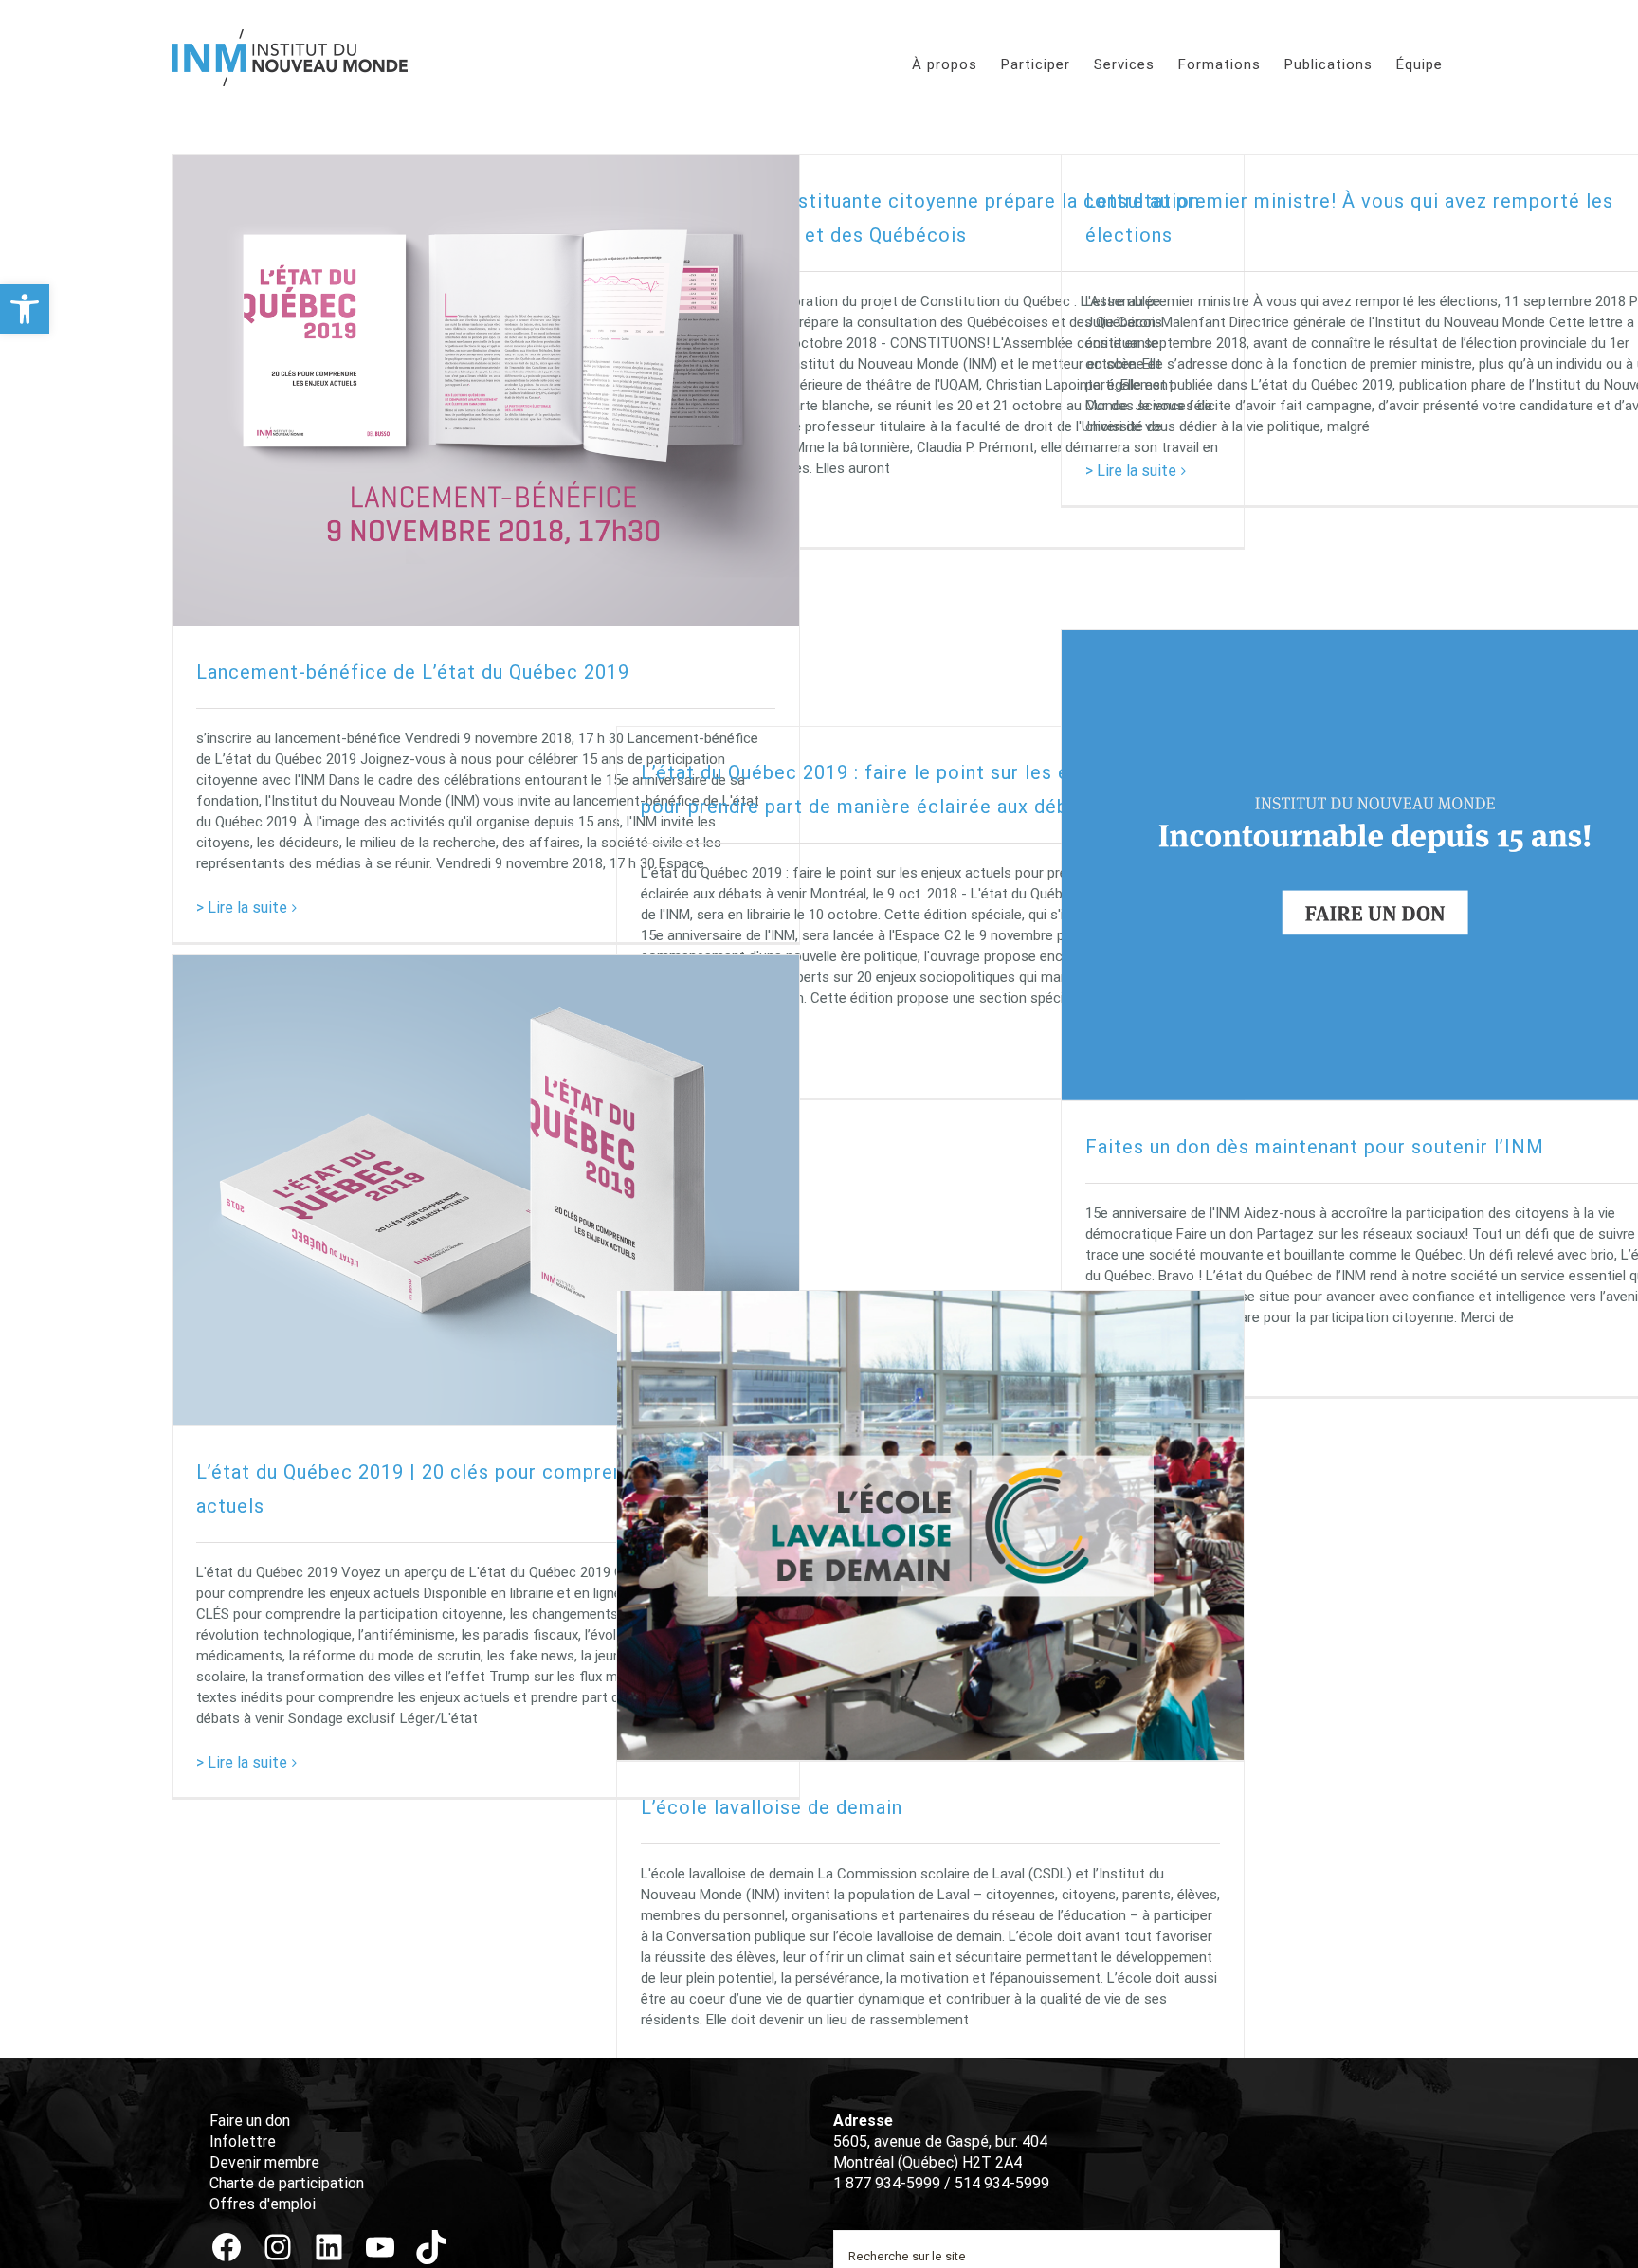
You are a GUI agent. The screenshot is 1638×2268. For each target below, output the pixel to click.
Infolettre (243, 2141)
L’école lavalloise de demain (772, 1807)
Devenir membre (264, 2162)
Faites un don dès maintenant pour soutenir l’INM (1315, 1147)
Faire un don (250, 2121)
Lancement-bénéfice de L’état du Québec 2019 (413, 672)
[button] (25, 309)
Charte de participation (287, 2183)
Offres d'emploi (263, 2204)
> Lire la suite (242, 907)
